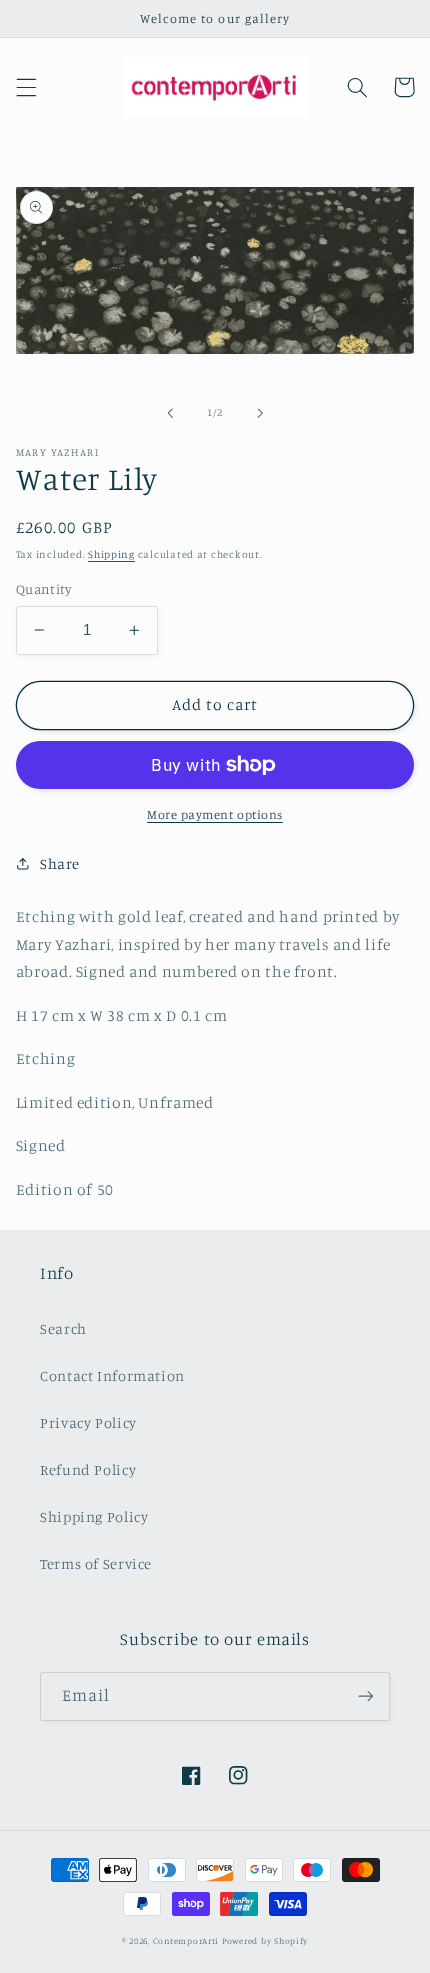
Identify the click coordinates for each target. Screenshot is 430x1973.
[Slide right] (260, 413)
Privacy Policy (88, 1422)
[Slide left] (170, 413)
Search (63, 1328)
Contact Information (112, 1375)
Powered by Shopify (265, 1940)
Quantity (43, 589)
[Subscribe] (366, 1696)
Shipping (111, 554)
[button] (26, 87)
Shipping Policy (94, 1516)
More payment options (215, 814)
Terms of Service (96, 1563)
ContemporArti (186, 1940)
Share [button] (60, 863)
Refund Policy (88, 1469)
